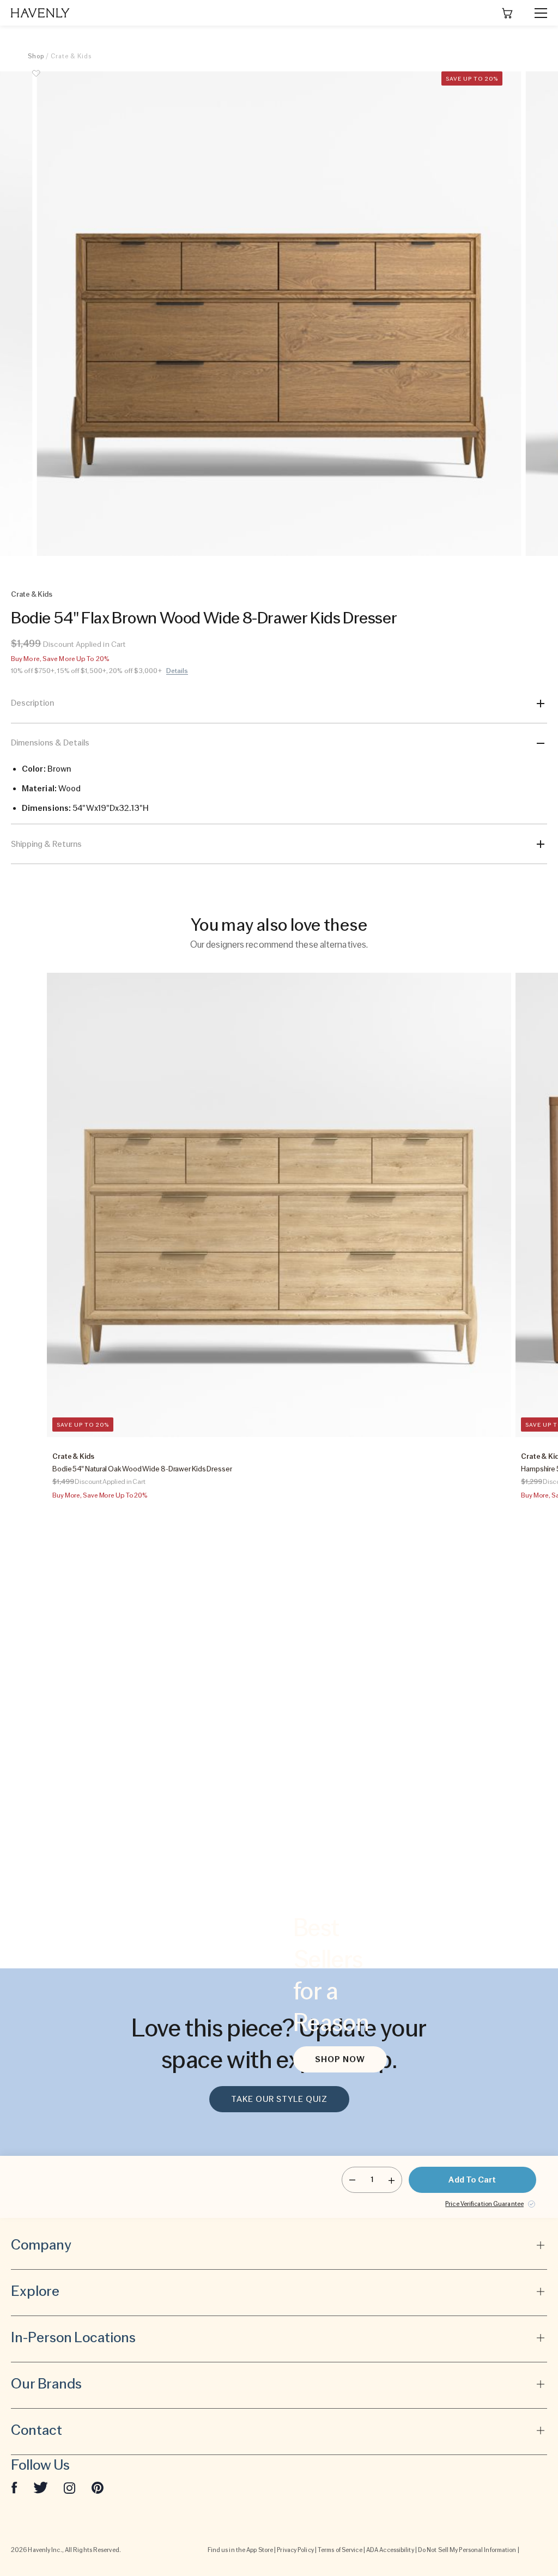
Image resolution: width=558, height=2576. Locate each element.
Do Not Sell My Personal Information (467, 2550)
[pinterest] (98, 2487)
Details (177, 671)
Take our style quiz (279, 2099)
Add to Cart (472, 2180)
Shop (36, 56)
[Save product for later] (36, 80)
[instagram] (70, 2487)
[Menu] (536, 13)
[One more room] (392, 2180)
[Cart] (507, 13)
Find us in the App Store (240, 2550)
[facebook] (14, 2487)
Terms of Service (340, 2550)
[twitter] (41, 2487)
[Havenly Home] (40, 13)
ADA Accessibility (390, 2550)
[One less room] (352, 2180)
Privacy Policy (295, 2550)
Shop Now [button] (340, 2059)
